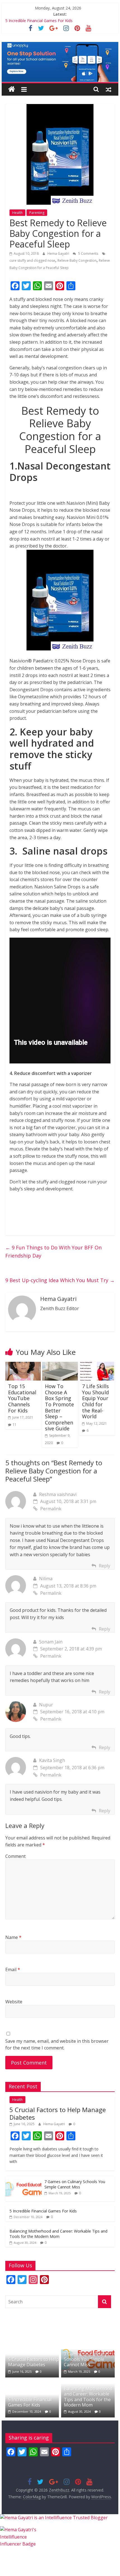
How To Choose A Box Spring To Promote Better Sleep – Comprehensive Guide (59, 1407)
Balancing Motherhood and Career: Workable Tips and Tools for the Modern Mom (58, 2234)
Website (14, 2002)
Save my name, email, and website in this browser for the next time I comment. (57, 2044)
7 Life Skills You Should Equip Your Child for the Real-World (95, 1401)
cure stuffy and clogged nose (32, 260)
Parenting (37, 213)
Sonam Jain (51, 1642)
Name (13, 1937)
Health (17, 213)
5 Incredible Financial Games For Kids (39, 21)
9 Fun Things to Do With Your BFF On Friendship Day (53, 1252)
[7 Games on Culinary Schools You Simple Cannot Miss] (23, 2179)
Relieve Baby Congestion (77, 260)
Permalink (51, 1509)
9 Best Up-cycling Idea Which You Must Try (60, 1280)
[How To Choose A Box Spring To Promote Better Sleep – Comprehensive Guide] (60, 1365)
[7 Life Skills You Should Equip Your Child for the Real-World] (97, 1365)
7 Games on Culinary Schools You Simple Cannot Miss (75, 2184)
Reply (105, 1566)
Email (13, 1969)
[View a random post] (109, 89)
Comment (15, 1856)
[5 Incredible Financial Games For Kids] (32, 2384)
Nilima (46, 1579)
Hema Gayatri (59, 253)
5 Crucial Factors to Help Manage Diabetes (58, 2113)
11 (15, 1425)
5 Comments (88, 253)
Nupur (46, 1705)
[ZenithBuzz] (12, 89)
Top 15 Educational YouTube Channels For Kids (22, 1398)
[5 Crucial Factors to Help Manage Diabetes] (32, 2344)
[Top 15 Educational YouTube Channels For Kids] (23, 1365)
